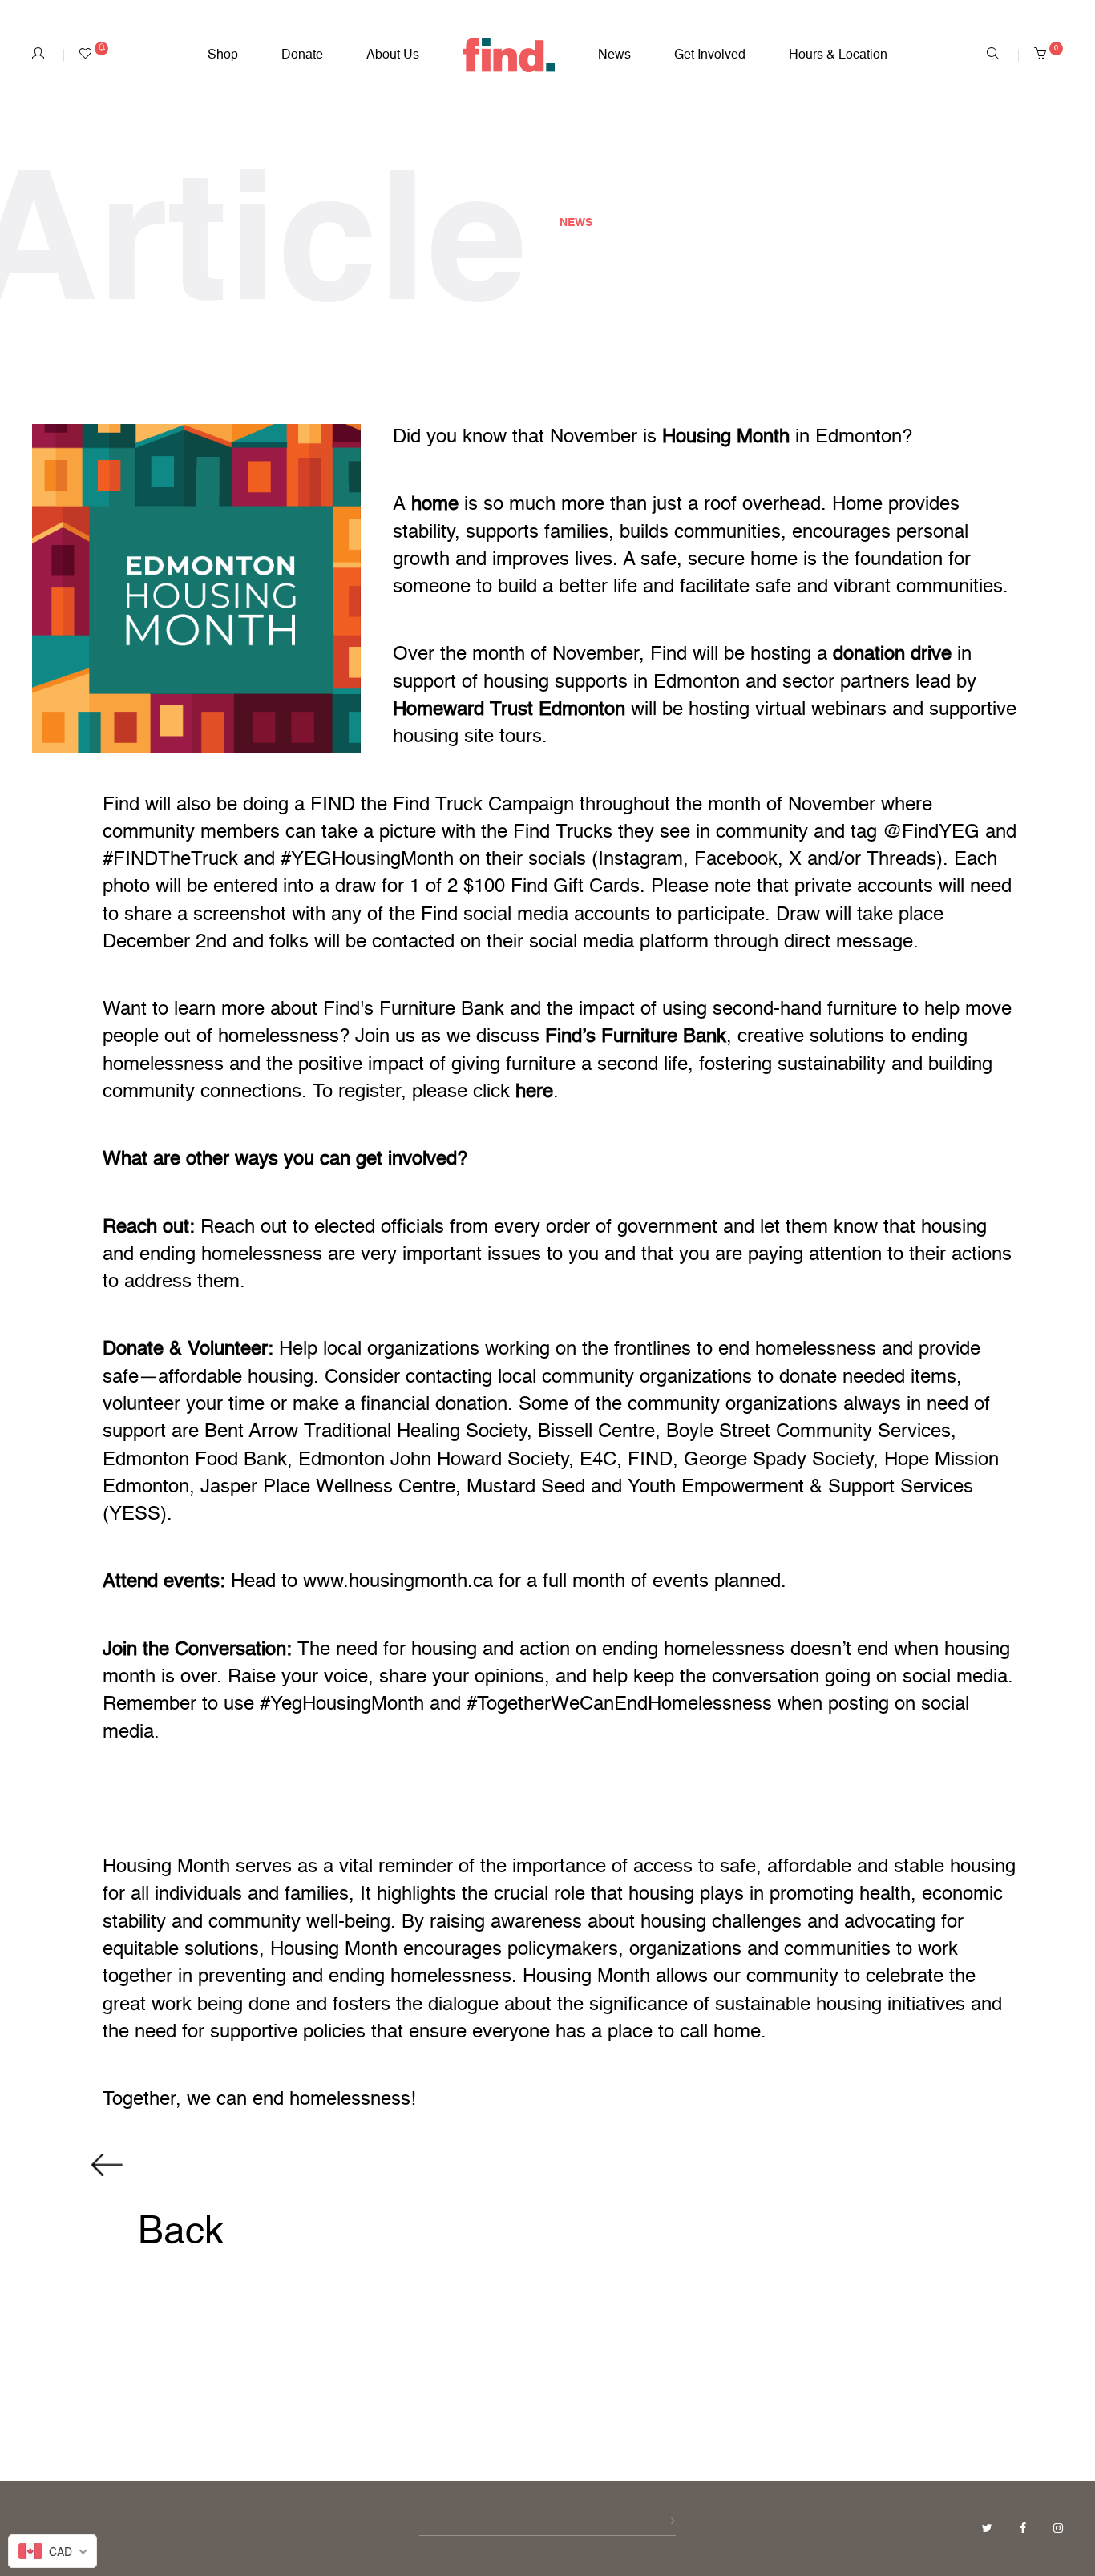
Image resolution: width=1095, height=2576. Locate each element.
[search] (993, 55)
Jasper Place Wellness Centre (328, 1488)
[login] (38, 55)
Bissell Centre (596, 1432)
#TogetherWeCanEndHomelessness (619, 1705)
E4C (598, 1460)
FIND (650, 1460)
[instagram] (1058, 2529)
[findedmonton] (509, 55)
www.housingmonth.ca (398, 1582)
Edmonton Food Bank (195, 1460)
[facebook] (1024, 2529)
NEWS (576, 223)
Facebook (736, 860)
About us (393, 55)
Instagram (640, 860)
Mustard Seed (526, 1488)
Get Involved (710, 55)
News (614, 55)
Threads (901, 860)
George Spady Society (778, 1460)
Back (176, 2233)
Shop (223, 55)
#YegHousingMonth (342, 1705)
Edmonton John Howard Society (433, 1460)
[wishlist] (94, 55)
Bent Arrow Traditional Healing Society (366, 1432)
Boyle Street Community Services (808, 1432)
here (531, 1092)
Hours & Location (838, 55)
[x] (989, 2529)
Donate (302, 55)
